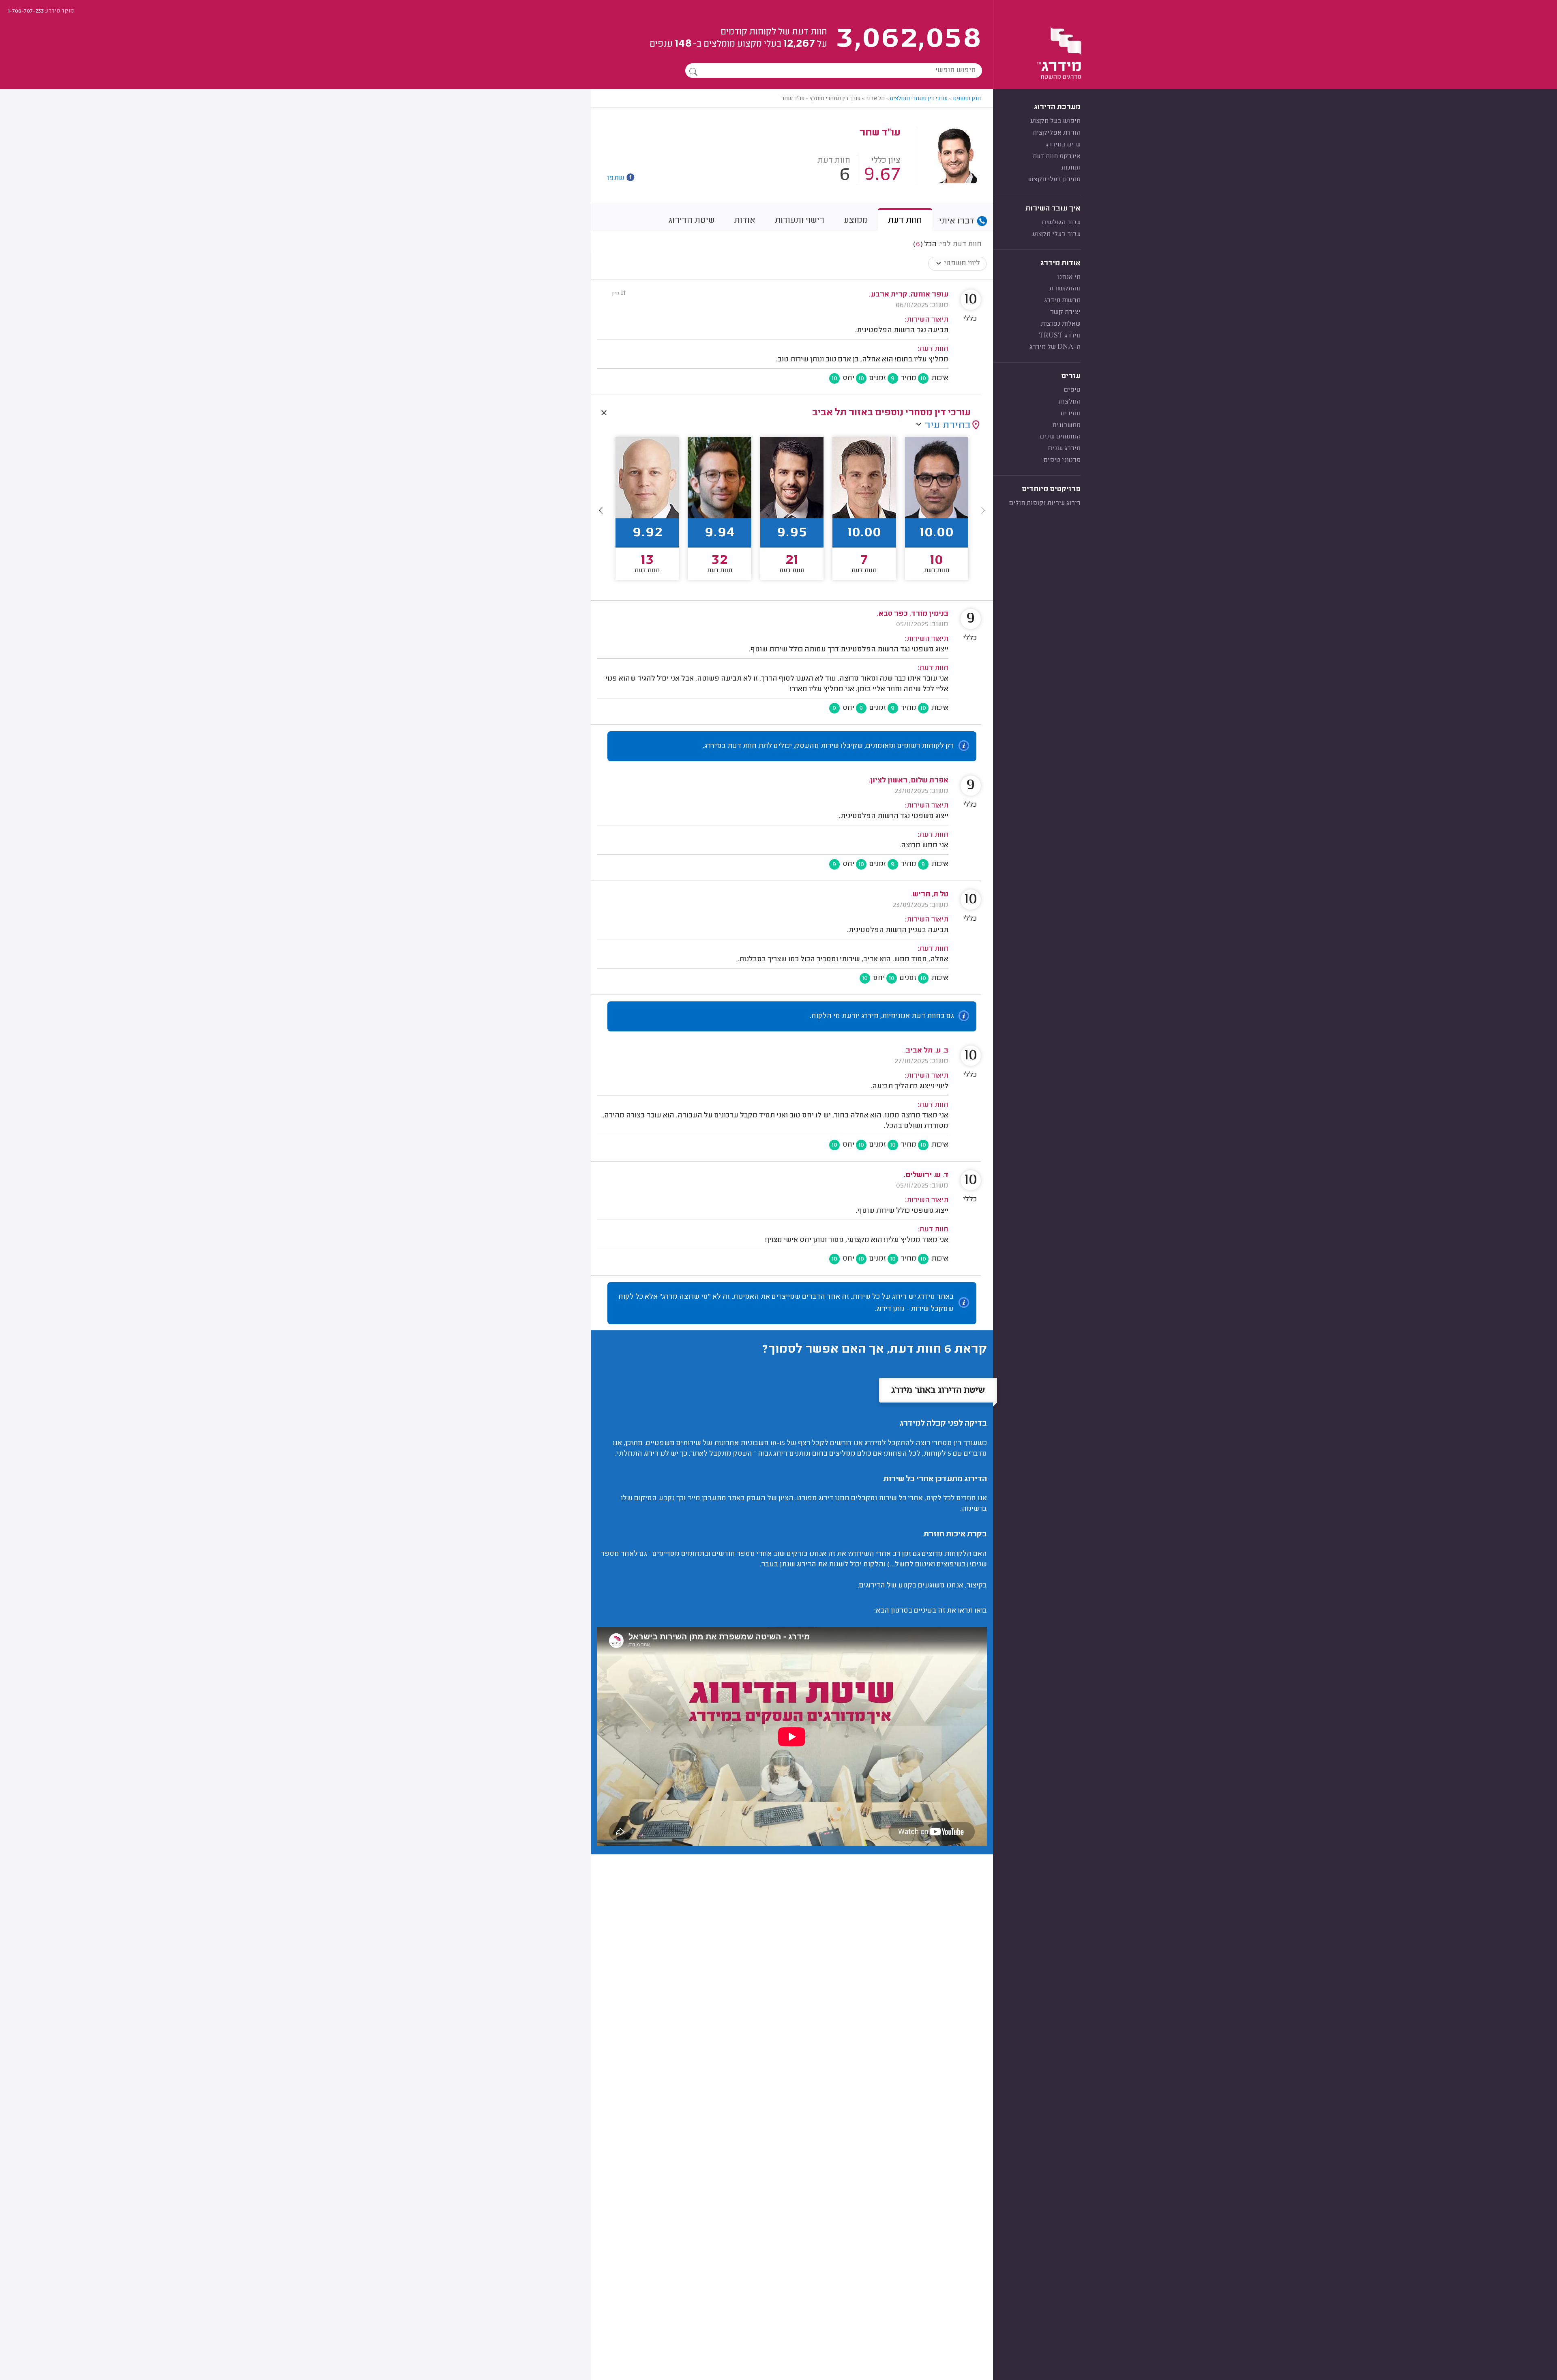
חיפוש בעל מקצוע (1055, 121)
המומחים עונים (1060, 437)
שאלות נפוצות (1061, 324)
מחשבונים (1067, 425)
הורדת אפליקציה (1057, 133)
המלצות (1070, 402)
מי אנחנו (1069, 277)
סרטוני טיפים (1062, 460)
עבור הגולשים (1061, 223)
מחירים (1071, 414)
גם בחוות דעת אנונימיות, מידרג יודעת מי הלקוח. (882, 1016)
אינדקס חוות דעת (1057, 157)
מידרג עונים (1064, 449)
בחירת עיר (948, 426)
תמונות (1071, 168)
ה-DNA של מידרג (1055, 347)
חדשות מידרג (1062, 301)
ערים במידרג (1063, 145)
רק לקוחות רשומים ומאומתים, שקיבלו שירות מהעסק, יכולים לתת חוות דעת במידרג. (828, 746)
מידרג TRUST (1060, 336)
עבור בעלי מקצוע (1056, 234)
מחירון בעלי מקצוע (1054, 180)
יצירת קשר (1065, 312)
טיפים (1072, 390)
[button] (601, 510)
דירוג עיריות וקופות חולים (1045, 503)
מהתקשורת (1065, 289)
